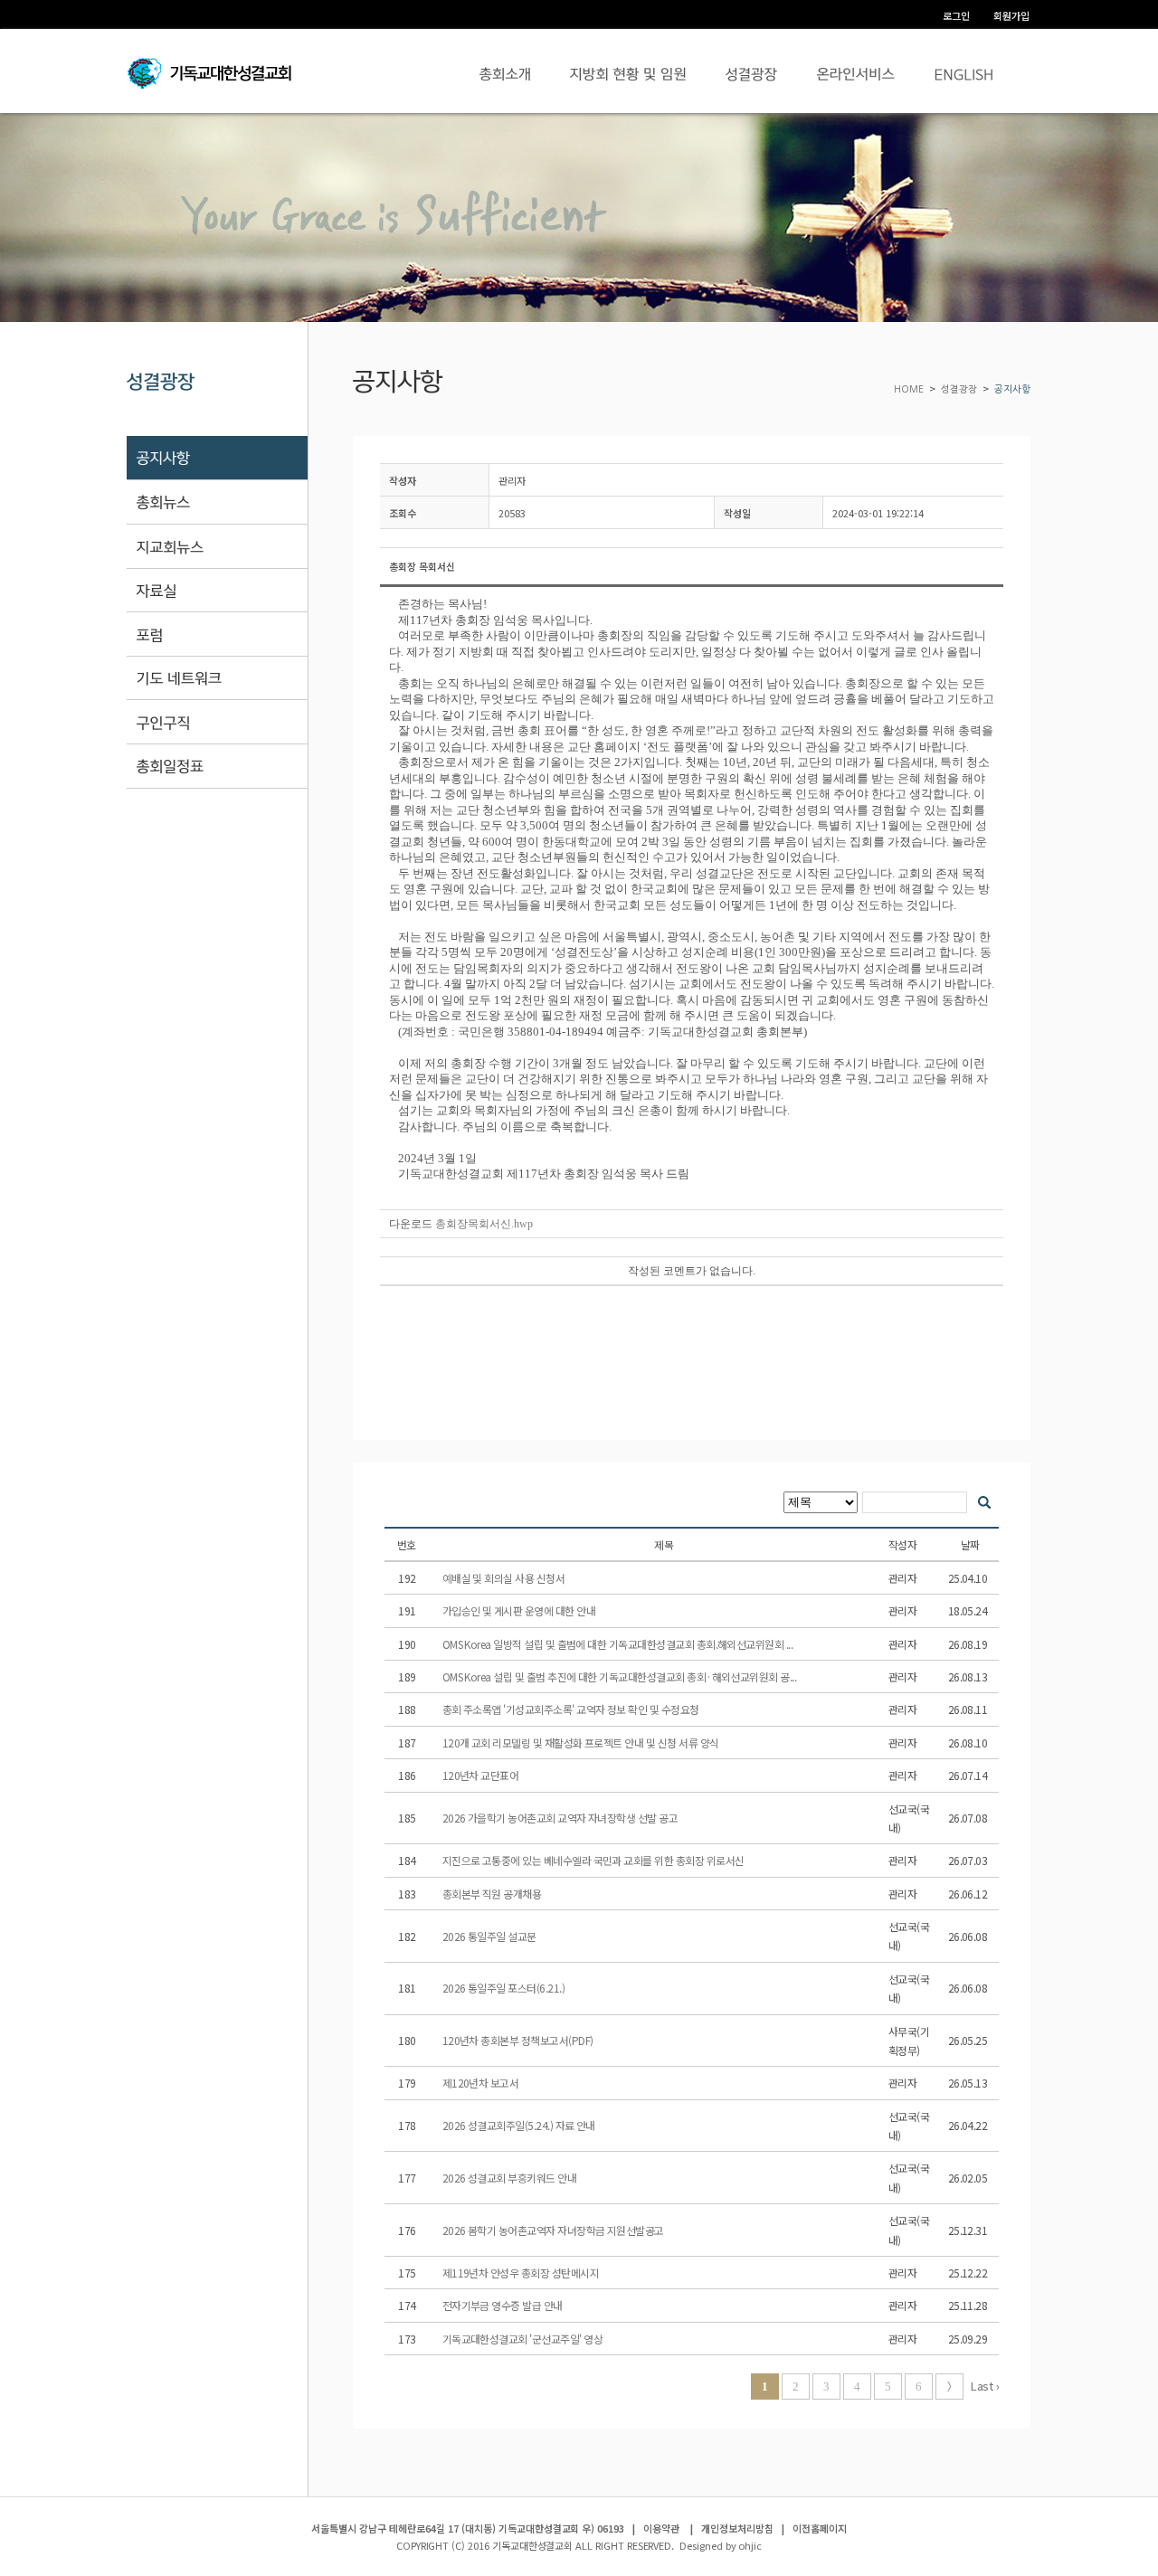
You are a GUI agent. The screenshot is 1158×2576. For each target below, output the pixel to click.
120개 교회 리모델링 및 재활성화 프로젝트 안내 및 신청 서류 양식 (582, 1743)
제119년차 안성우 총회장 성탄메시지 (522, 2273)
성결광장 (959, 389)
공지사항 (1012, 389)
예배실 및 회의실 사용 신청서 (505, 1578)
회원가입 (1011, 15)
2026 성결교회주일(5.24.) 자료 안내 (520, 2125)
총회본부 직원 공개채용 (493, 1894)
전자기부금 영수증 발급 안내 (504, 2305)
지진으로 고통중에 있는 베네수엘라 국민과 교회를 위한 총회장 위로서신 (594, 1860)
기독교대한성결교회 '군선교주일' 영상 (524, 2339)
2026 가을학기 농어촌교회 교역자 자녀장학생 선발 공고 (561, 1818)
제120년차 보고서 (482, 2083)
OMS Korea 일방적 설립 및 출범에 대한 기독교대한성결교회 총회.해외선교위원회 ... (619, 1644)
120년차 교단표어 (482, 1775)
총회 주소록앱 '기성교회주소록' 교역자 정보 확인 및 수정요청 (572, 1709)
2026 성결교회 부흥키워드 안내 (511, 2178)
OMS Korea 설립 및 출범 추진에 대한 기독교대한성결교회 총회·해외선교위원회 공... (621, 1676)
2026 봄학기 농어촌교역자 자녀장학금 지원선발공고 (555, 2230)
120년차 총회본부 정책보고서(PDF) (519, 2040)
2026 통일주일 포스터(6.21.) (505, 1988)
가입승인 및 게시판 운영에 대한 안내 (520, 1610)
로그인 (956, 15)
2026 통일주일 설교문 (491, 1936)
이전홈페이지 (820, 2528)
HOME (910, 389)
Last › (984, 2386)
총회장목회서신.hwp (484, 1224)
